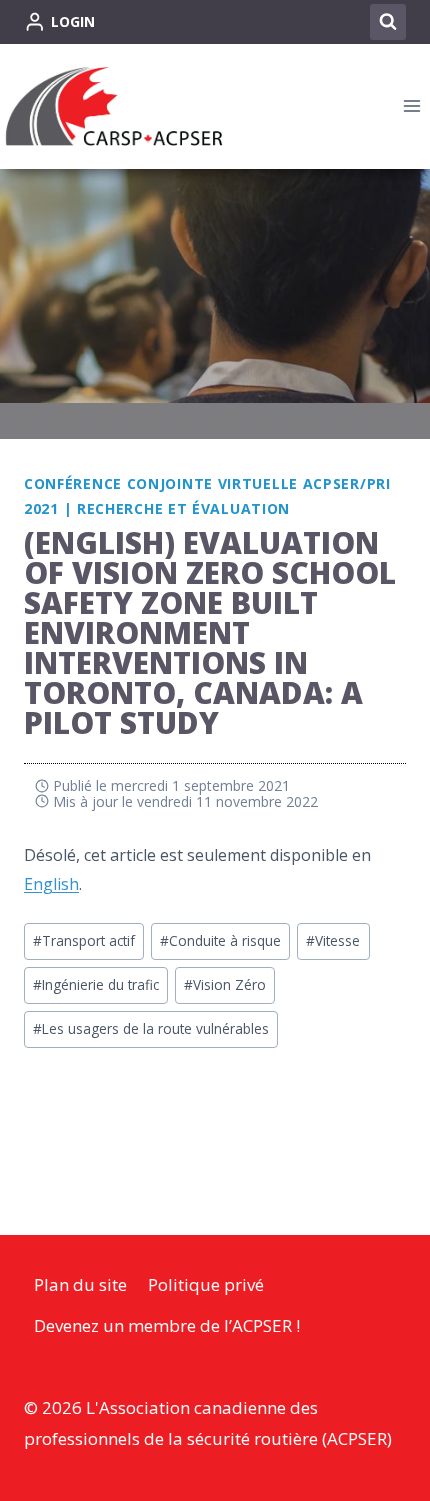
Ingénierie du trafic (96, 984)
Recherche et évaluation (183, 508)
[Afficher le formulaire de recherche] (388, 22)
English (51, 884)
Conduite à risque (220, 940)
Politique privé (206, 1284)
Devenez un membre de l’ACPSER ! (167, 1325)
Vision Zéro (225, 984)
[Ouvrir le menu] (411, 106)
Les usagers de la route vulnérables (151, 1028)
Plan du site (80, 1284)
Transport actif (84, 940)
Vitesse (333, 940)
